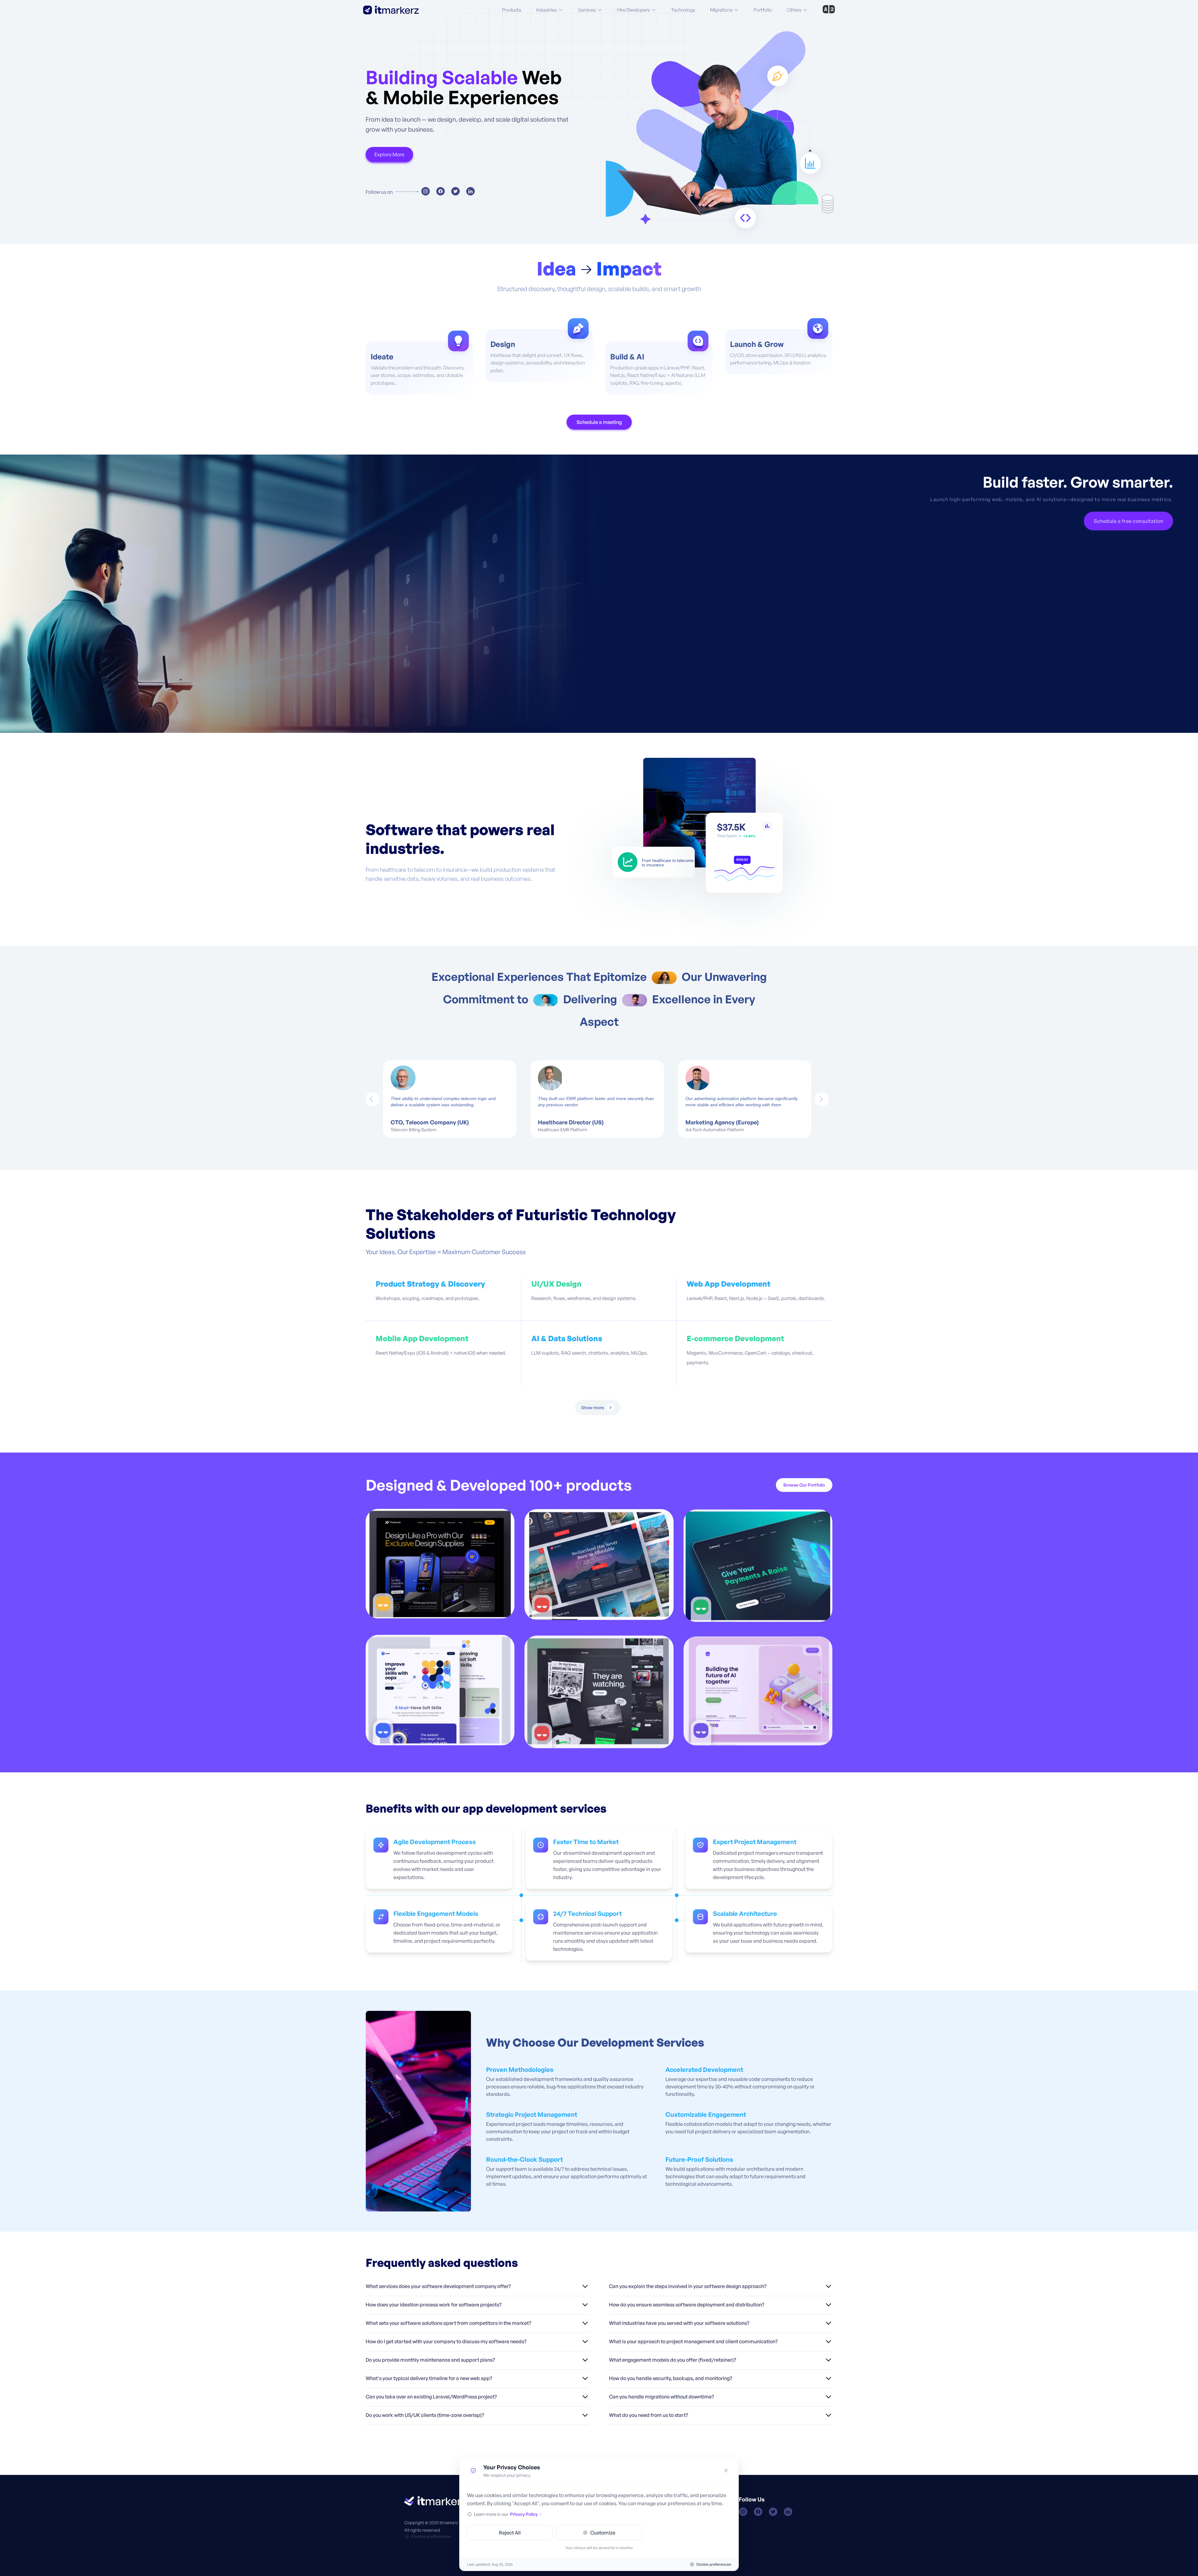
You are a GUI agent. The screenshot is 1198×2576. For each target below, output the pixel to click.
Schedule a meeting (599, 422)
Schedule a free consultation (1128, 521)
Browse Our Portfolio (804, 1485)
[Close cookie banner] (726, 2471)
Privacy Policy (524, 2514)
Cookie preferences (431, 2536)
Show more (593, 1407)
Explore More (389, 154)
